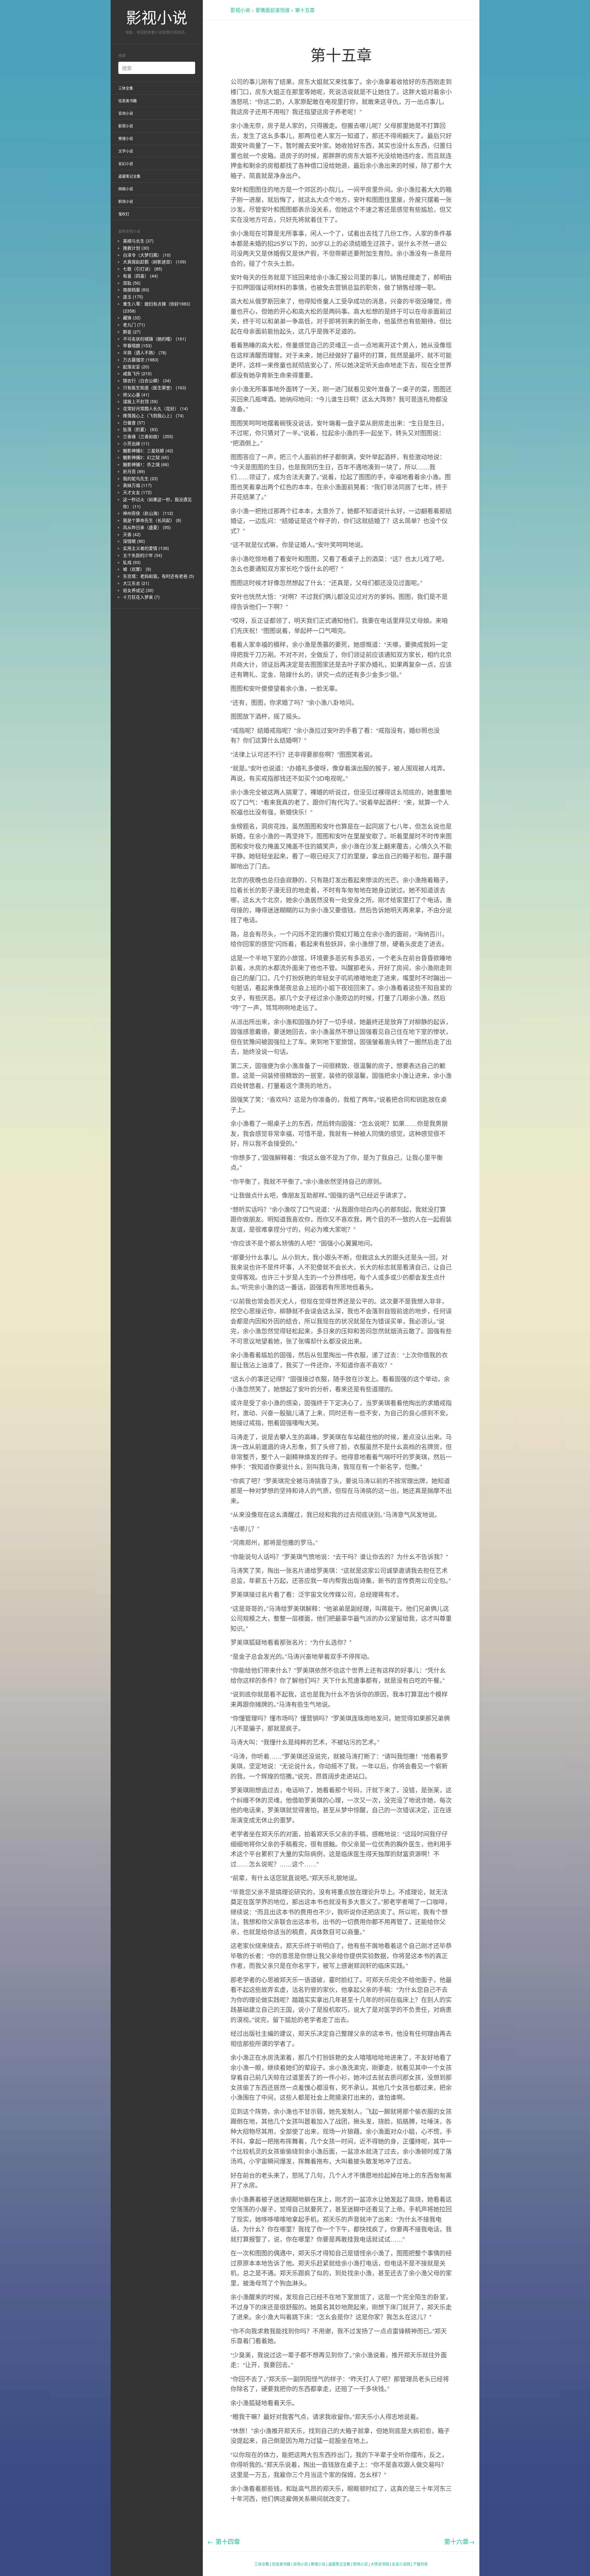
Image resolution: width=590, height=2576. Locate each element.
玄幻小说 (126, 163)
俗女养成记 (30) (138, 590)
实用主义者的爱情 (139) (146, 548)
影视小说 (157, 17)
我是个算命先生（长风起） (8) (152, 520)
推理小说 (126, 138)
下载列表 (420, 2564)
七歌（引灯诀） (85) (143, 269)
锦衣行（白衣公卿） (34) (147, 380)
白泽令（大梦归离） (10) (147, 255)
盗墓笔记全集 (129, 176)
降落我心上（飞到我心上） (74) (153, 415)
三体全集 (126, 88)
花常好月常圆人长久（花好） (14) (155, 408)
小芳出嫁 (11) (136, 443)
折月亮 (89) (134, 471)
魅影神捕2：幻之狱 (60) (146, 457)
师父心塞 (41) (136, 395)
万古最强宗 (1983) (141, 360)
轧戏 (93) (132, 562)
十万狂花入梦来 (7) (141, 597)
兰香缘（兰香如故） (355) (148, 436)
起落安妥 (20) (136, 367)
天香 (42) (132, 534)
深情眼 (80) (134, 541)
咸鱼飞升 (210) (137, 373)
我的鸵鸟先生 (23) (140, 478)
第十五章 (305, 10)
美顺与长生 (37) (138, 241)
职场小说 (126, 201)
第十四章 (224, 2541)
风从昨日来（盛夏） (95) (147, 527)
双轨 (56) (132, 283)
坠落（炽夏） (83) (140, 429)
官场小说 (126, 113)
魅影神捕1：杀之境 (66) (146, 464)
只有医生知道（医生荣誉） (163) (155, 387)
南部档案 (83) (136, 290)
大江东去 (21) (136, 583)
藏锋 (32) (132, 317)
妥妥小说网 (401, 2564)
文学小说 (126, 151)
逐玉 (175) (133, 297)
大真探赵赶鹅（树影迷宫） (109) (155, 262)
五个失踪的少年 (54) (143, 555)
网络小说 (126, 189)
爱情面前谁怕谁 (273, 10)
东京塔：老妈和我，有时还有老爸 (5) (159, 576)
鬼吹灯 (124, 214)
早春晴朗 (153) (137, 345)
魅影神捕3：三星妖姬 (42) (148, 450)
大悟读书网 (380, 2564)
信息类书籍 (128, 101)
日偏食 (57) (134, 422)
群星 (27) (132, 332)
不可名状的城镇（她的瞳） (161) (155, 339)
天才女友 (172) (137, 492)
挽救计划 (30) (136, 248)
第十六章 (459, 2541)
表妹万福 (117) (137, 485)
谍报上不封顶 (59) (140, 401)
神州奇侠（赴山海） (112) (148, 513)
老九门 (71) (134, 325)
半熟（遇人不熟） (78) (145, 352)
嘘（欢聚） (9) (137, 569)
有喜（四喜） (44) (140, 276)
